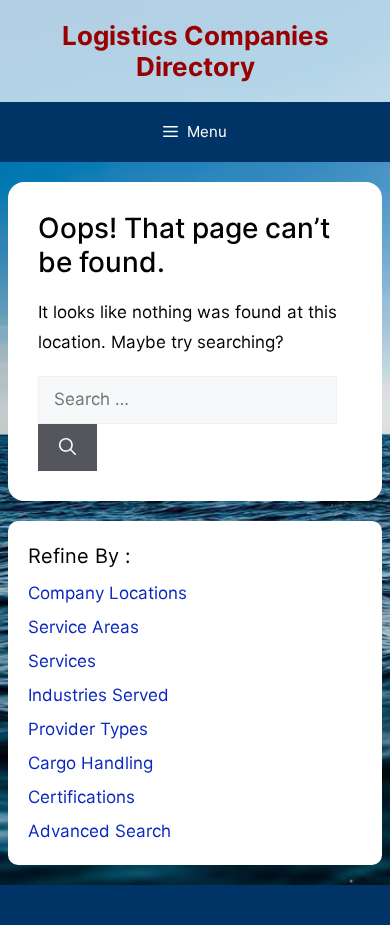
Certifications (81, 797)
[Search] (67, 448)
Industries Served (98, 695)
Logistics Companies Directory (195, 51)
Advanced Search (99, 831)
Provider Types (88, 729)
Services (62, 661)
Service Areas (83, 627)
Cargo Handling (90, 763)
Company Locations (107, 593)
